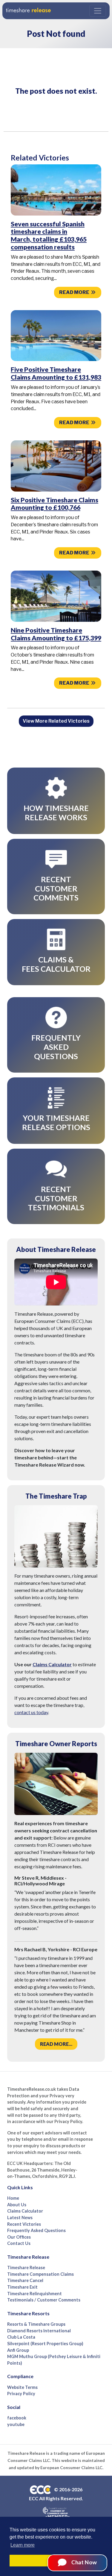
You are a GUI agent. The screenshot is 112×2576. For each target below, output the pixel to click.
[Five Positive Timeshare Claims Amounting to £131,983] (56, 335)
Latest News (20, 2218)
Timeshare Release (26, 2268)
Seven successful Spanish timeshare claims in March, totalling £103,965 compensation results (49, 235)
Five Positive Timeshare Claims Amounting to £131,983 (56, 373)
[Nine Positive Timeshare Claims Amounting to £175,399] (56, 596)
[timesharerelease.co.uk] (28, 11)
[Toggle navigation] (98, 11)
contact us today (31, 1712)
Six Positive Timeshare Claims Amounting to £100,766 (55, 504)
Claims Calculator (52, 1664)
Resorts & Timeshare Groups (36, 2324)
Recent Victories (24, 2224)
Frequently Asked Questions (36, 2230)
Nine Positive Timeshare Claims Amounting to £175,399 (56, 634)
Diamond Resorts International (39, 2331)
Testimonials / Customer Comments (44, 2300)
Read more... (56, 2044)
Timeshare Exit (22, 2287)
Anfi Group (18, 2350)
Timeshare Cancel (25, 2280)
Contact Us (19, 2243)
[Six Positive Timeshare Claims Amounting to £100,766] (56, 466)
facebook (17, 2418)
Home (13, 2198)
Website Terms (22, 2387)
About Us (17, 2205)
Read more (75, 292)
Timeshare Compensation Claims (40, 2274)
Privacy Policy (21, 2394)
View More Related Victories (56, 721)
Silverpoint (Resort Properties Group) (45, 2344)
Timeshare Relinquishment (34, 2294)
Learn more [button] (23, 2545)
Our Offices (19, 2237)
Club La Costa (21, 2337)
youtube (16, 2424)
